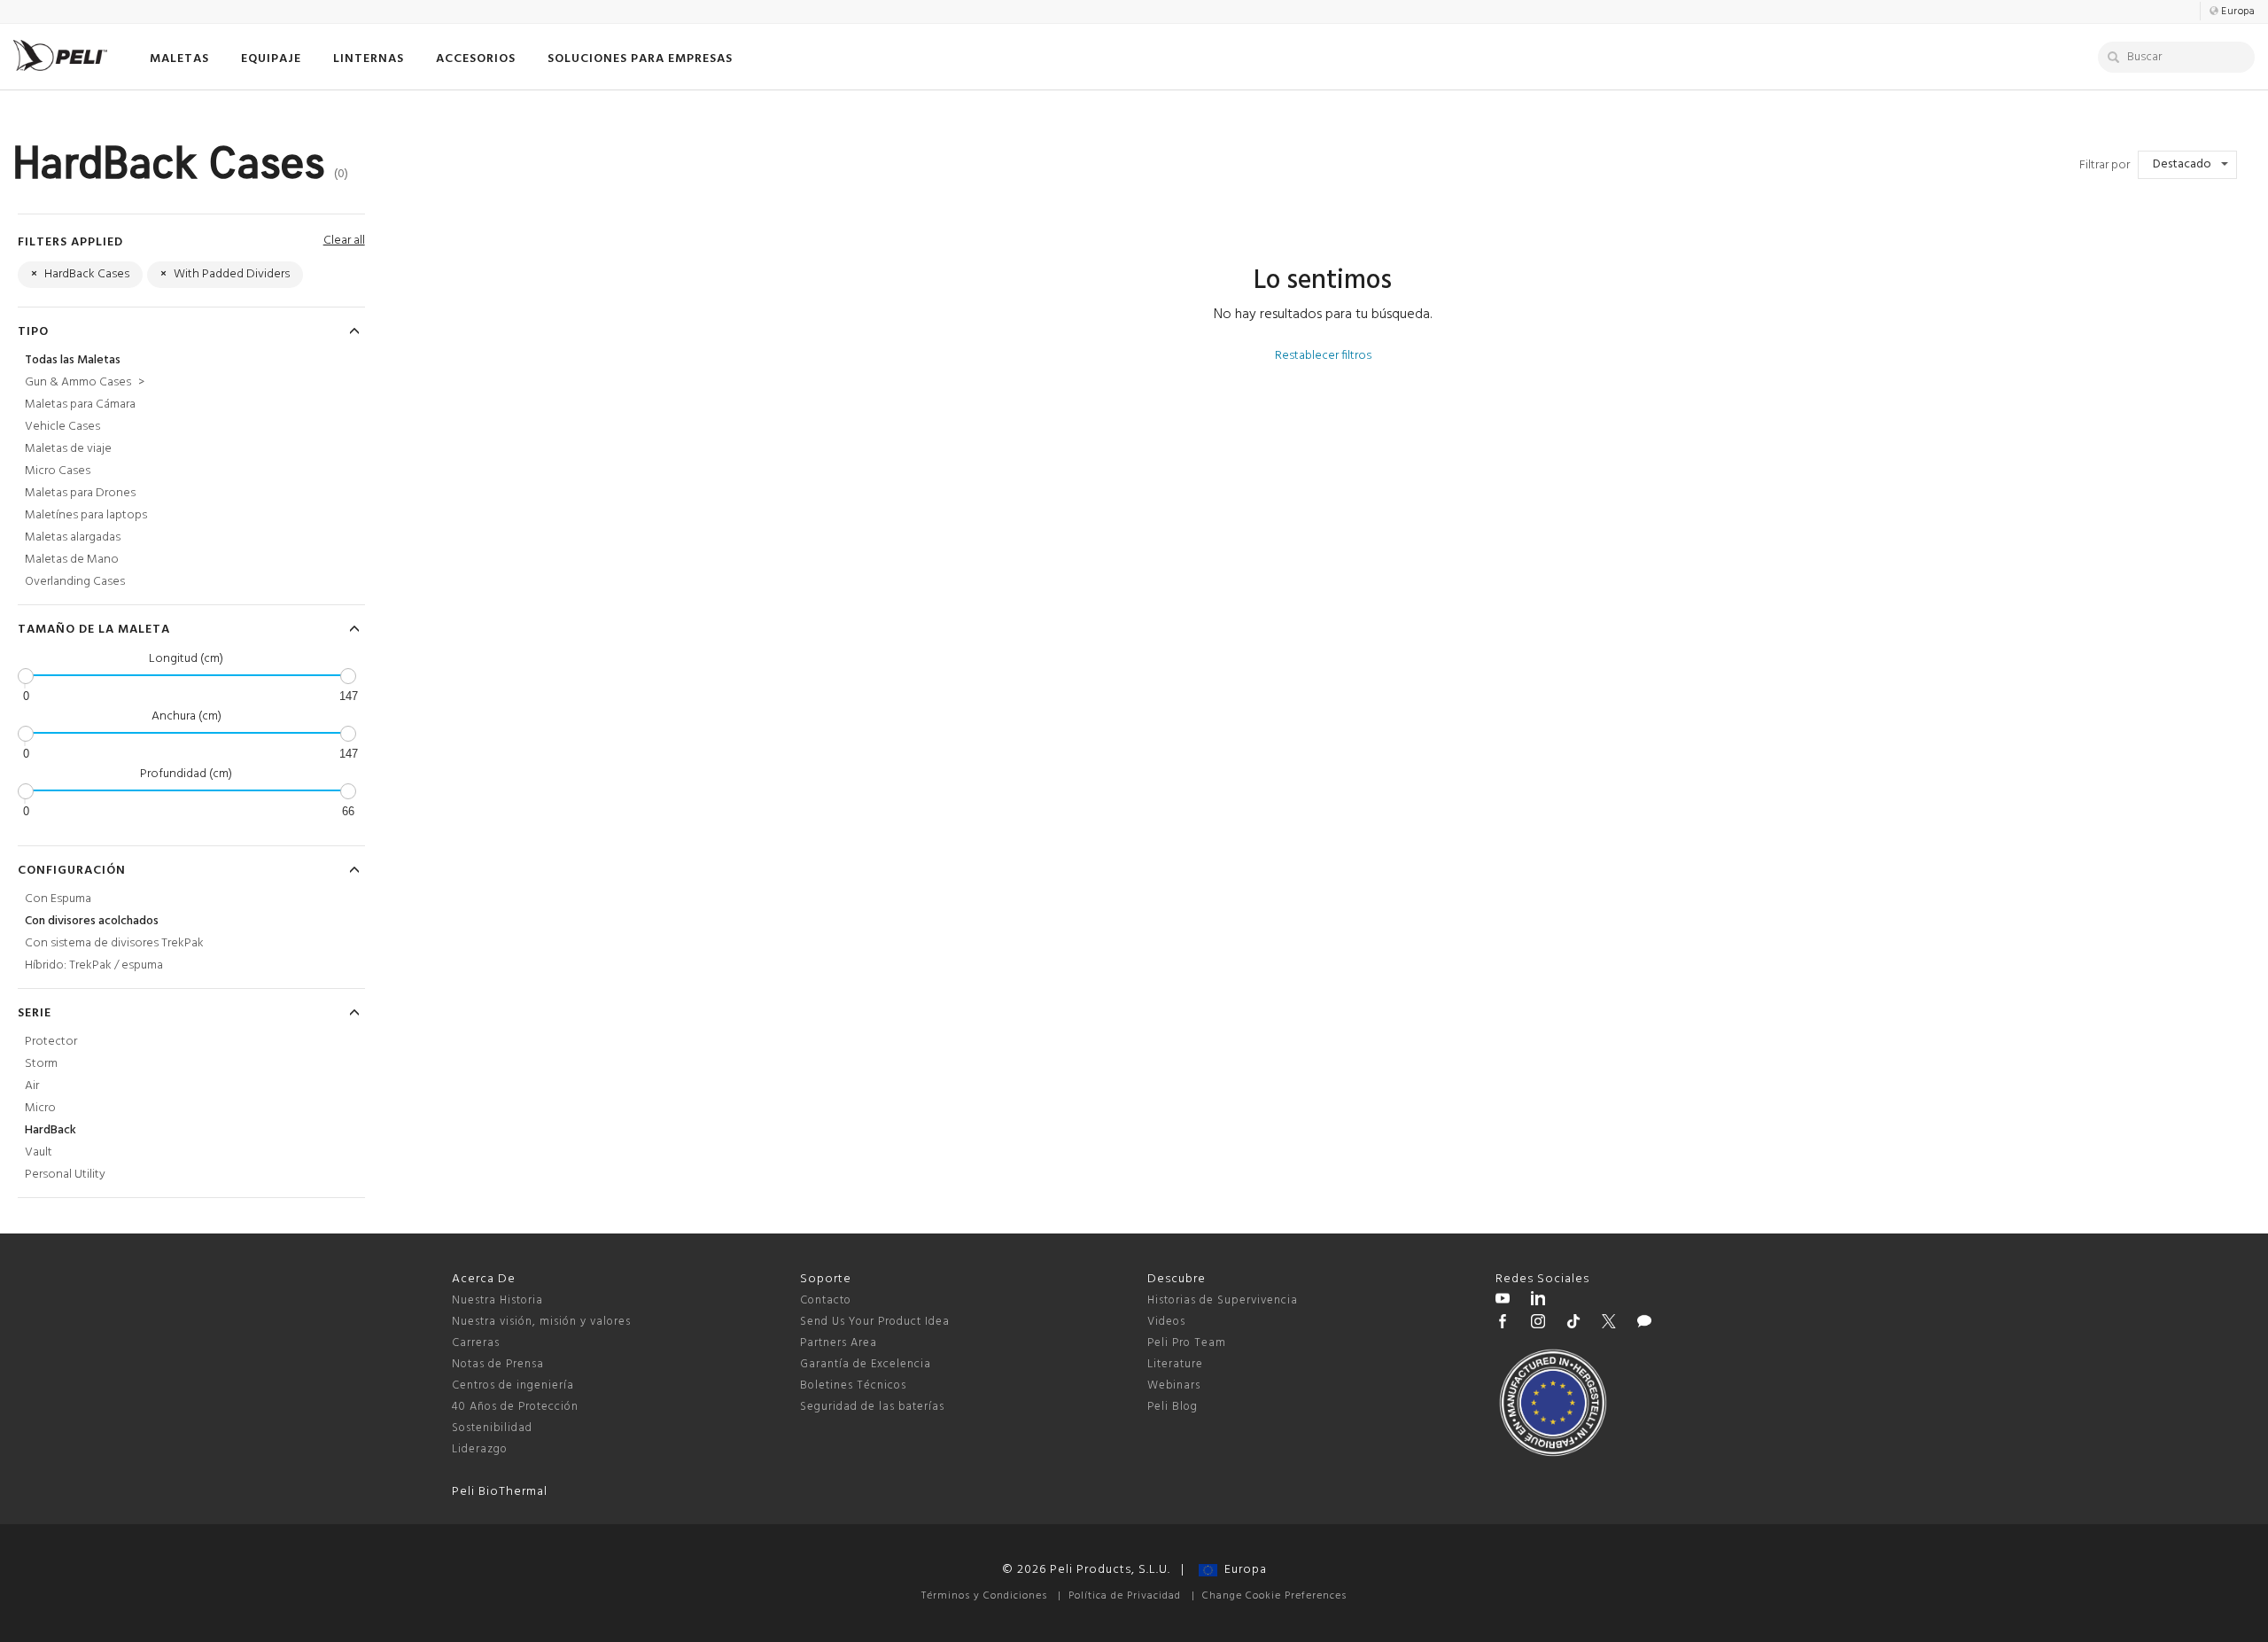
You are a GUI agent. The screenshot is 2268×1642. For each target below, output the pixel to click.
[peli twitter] (1609, 1324)
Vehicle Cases (62, 427)
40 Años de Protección (515, 1407)
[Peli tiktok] (1573, 1324)
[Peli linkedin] (1538, 1301)
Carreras (476, 1343)
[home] (60, 55)
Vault (39, 1152)
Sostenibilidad (492, 1428)
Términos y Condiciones (984, 1596)
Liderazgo (480, 1449)
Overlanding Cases (75, 582)
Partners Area (839, 1343)
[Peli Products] (1503, 1324)
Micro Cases (58, 471)
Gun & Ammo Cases (85, 382)
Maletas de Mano (72, 560)
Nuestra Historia (497, 1300)
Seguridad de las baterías (872, 1407)
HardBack (50, 1130)
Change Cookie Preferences (1274, 1596)
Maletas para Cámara (80, 405)
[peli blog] (1644, 1324)
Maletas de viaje (68, 449)
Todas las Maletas (73, 360)
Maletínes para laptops (86, 515)
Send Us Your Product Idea (875, 1322)
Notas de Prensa (498, 1364)
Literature (1175, 1364)
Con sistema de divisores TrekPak (114, 943)
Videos (1166, 1322)
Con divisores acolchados (92, 921)
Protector (51, 1042)
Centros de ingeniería (513, 1385)
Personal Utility (65, 1175)
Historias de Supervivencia (1223, 1300)
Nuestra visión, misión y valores (541, 1322)
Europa (1242, 1570)
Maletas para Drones (80, 493)
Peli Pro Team (1187, 1343)
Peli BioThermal (500, 1492)
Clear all (344, 241)
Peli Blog (1173, 1407)
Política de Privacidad (1125, 1596)
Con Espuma (58, 899)
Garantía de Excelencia (866, 1364)
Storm (41, 1064)
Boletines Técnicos (853, 1385)
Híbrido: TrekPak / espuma (94, 965)
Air (32, 1086)
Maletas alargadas (73, 537)
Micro (40, 1108)
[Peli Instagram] (1538, 1324)
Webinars (1174, 1385)
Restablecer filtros (1323, 356)
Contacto (826, 1300)
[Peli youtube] (1503, 1301)
